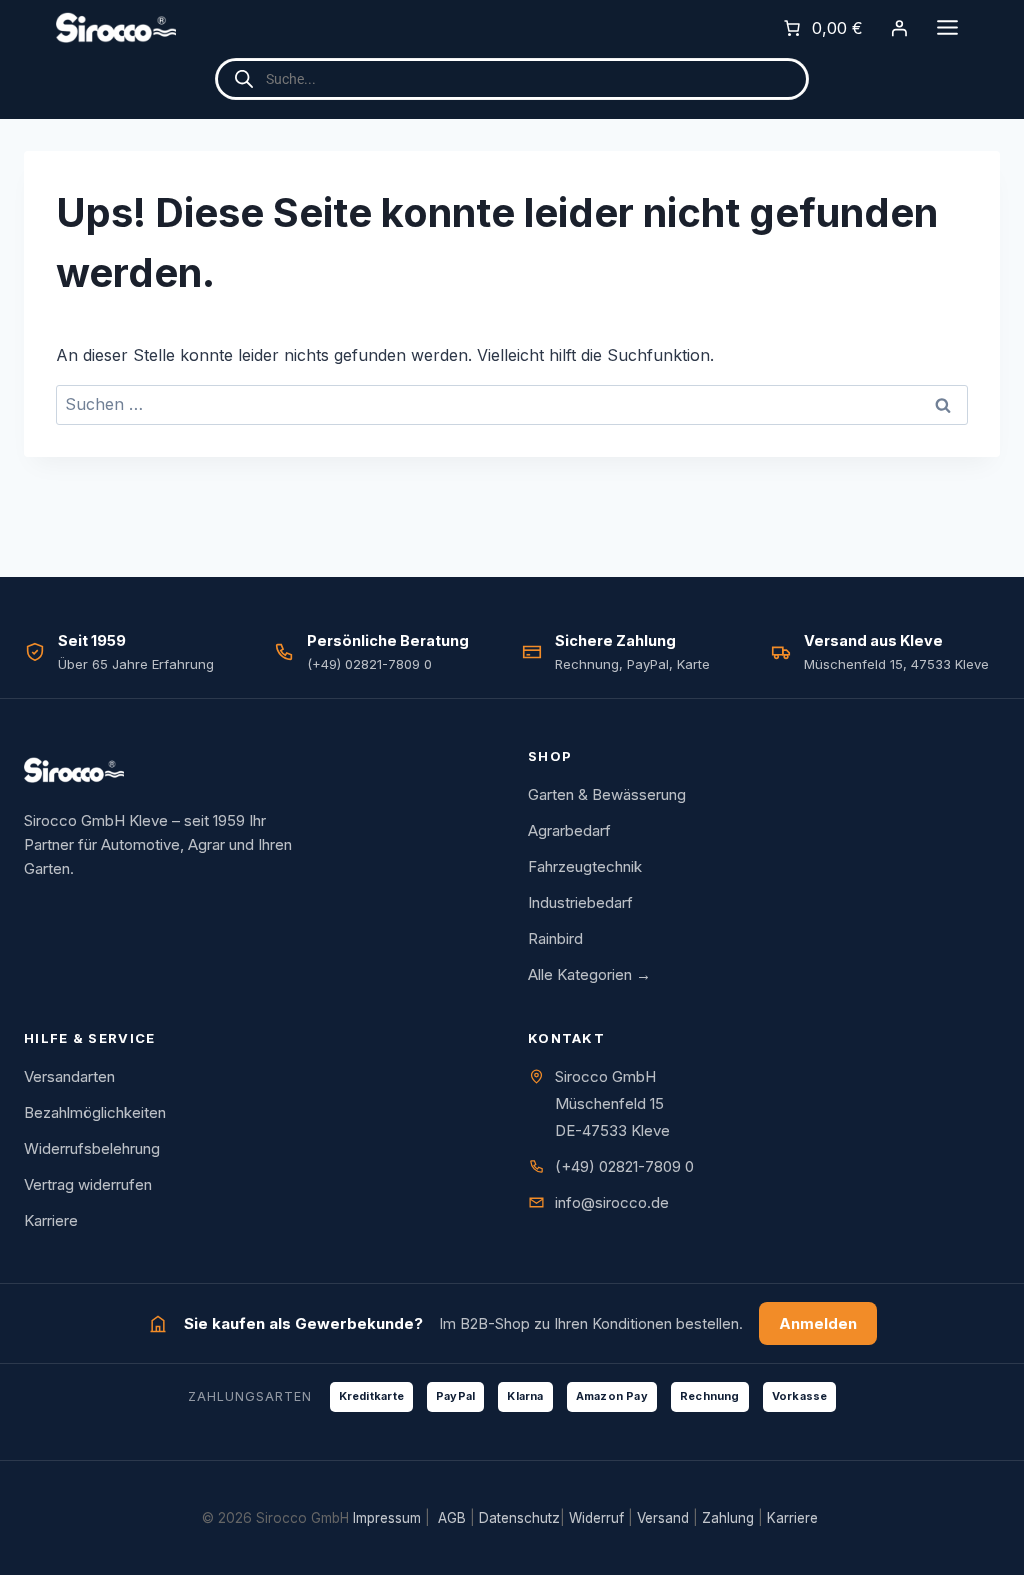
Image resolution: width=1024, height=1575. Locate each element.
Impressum (387, 1518)
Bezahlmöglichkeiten (95, 1112)
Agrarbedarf (569, 830)
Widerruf (596, 1518)
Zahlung (728, 1518)
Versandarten (69, 1076)
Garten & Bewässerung (607, 794)
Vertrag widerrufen (88, 1184)
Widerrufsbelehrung (92, 1148)
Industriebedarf (580, 902)
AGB (452, 1518)
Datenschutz (519, 1518)
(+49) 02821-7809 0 (624, 1166)
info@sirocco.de (612, 1202)
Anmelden (818, 1323)
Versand (663, 1518)
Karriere (51, 1220)
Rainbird (555, 938)
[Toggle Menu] (947, 27)
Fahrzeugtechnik (585, 866)
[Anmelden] (899, 28)
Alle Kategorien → (589, 974)
